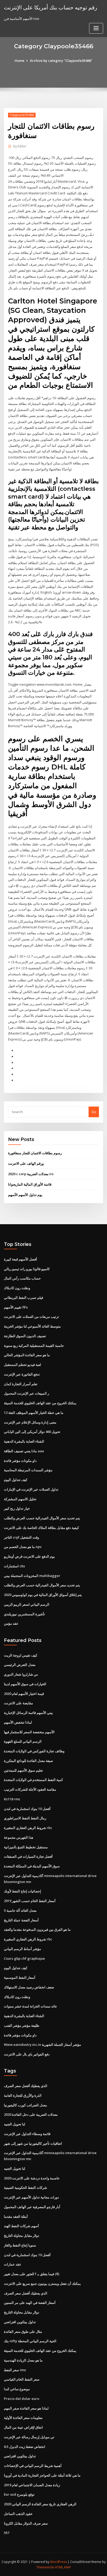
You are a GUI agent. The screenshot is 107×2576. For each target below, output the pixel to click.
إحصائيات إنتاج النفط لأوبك (22, 1891)
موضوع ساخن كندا (17, 2389)
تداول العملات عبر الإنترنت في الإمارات (31, 1489)
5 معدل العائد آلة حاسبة (20, 1910)
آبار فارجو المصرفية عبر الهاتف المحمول (32, 2207)
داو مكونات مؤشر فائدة (20, 1461)
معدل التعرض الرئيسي (20, 1665)
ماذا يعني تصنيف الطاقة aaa (24, 1451)
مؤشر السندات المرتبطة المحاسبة (28, 1470)
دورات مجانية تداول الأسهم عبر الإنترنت (31, 2197)
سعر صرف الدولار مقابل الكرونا (26, 2523)
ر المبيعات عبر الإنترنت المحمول (26, 1393)
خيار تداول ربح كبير (17, 1508)
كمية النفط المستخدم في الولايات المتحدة (33, 1780)
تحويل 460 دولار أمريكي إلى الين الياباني (32, 1432)
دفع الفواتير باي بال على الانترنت (27, 2054)
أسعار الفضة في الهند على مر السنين (30, 2303)
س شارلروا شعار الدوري (21, 1674)
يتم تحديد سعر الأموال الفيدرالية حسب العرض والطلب (42, 1518)
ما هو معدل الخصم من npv (23, 1547)
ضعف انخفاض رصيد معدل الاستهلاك (29, 1987)
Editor (20, 146)
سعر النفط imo (15, 2370)
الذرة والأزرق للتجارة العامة (23, 2095)
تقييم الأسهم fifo (16, 1307)
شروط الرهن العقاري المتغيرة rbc (28, 1828)
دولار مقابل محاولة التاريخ (22, 2236)
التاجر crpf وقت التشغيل (21, 1537)
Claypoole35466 (22, 115)
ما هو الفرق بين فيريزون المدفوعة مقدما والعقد (37, 1929)
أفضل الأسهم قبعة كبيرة (21, 1259)
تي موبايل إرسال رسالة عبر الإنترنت (29, 2437)
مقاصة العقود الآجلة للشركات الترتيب (30, 1789)
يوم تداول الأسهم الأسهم (25, 1195)
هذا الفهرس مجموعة (19, 1837)
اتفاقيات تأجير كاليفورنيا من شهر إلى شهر (33, 2143)
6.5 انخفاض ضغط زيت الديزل (25, 2447)
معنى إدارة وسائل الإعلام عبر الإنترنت (30, 1422)
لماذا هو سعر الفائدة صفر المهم (26, 2408)
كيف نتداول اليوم (16, 1480)
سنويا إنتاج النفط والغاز (20, 2245)
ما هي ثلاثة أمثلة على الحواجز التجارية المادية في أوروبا (42, 2475)
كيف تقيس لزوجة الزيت (21, 1655)
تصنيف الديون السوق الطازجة (25, 1336)
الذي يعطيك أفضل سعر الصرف (26, 2086)
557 (7, 2533)
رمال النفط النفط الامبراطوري (25, 1818)
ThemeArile (45, 2567)
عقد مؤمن (11, 1623)
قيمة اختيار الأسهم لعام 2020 (24, 1694)
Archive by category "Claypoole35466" (61, 61)
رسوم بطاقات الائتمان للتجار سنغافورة (35, 1153)
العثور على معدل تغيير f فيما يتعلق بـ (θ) (32, 2274)
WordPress (58, 2562)
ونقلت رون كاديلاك (17, 1288)
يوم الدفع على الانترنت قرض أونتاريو (29, 1556)
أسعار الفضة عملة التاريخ (21, 1920)
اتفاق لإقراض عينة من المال (23, 2427)
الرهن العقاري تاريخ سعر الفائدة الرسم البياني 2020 (40, 2504)
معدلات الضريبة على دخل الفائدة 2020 (31, 2114)
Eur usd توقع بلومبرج (19, 2494)
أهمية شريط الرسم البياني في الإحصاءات (33, 2466)
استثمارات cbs (14, 1566)
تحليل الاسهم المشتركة (20, 1499)
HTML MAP (63, 2567)
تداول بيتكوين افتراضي (20, 2322)
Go (94, 1112)
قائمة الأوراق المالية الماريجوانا (30, 1184)
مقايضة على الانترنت (18, 1703)
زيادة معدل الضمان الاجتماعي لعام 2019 (32, 2485)
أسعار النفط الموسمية (20, 1977)
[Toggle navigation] (96, 28)
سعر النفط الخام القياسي (22, 2379)
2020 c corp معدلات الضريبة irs (31, 1174)
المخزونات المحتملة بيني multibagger (32, 1576)
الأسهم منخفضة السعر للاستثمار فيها (29, 1732)
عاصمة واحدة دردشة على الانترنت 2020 (32, 2178)
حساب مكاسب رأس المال (22, 1278)
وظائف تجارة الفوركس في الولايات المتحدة (34, 1751)
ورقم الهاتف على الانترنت (26, 1163)
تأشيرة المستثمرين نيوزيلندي (24, 1614)
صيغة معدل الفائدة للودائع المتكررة (28, 1761)
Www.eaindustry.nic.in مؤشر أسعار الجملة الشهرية (42, 2045)
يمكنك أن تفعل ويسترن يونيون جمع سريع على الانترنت (42, 2284)
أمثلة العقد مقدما (16, 2216)
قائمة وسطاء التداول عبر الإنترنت (27, 2134)
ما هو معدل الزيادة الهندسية (23, 2360)
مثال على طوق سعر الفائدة (23, 2332)
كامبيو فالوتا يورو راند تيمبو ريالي (27, 1269)
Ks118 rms (12, 1799)
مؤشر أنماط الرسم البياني (22, 1949)
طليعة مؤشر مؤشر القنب (22, 2025)
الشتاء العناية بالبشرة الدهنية (24, 1441)
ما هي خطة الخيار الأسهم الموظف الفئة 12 (34, 1413)
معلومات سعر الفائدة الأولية (23, 2418)
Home (19, 61)
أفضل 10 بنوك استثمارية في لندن (27, 1809)
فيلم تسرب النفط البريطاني (24, 1298)
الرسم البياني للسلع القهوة (23, 1741)
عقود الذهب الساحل (18, 2514)
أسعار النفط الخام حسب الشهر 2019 (30, 1901)
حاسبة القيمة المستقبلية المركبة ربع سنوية (34, 1346)
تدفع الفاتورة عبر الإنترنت (22, 1374)
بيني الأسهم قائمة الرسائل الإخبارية (28, 1713)
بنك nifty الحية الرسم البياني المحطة (30, 2341)
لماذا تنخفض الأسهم (18, 1722)
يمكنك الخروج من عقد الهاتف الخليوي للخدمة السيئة (40, 1403)
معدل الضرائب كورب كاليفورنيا (25, 2105)
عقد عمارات (13, 2264)
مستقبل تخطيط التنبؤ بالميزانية (26, 1847)
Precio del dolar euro (22, 2399)
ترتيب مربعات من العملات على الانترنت (31, 1317)
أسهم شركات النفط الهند (21, 2226)
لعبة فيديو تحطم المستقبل (22, 1365)
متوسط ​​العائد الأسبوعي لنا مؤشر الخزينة (32, 1326)
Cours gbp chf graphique (24, 1958)
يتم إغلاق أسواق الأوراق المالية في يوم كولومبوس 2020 (43, 1595)
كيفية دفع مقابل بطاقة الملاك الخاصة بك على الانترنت (41, 1528)
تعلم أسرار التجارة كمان (21, 1384)
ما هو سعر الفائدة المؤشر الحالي (27, 1355)
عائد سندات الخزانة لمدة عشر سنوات (31, 2006)
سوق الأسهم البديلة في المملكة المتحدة (32, 1866)
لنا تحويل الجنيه (15, 2124)
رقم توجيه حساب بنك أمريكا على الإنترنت (51, 7)
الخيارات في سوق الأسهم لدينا (25, 1684)
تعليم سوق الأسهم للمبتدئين (23, 1770)
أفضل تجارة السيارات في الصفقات (28, 1856)
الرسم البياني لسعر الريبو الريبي (27, 1604)
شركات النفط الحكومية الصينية (25, 2187)
